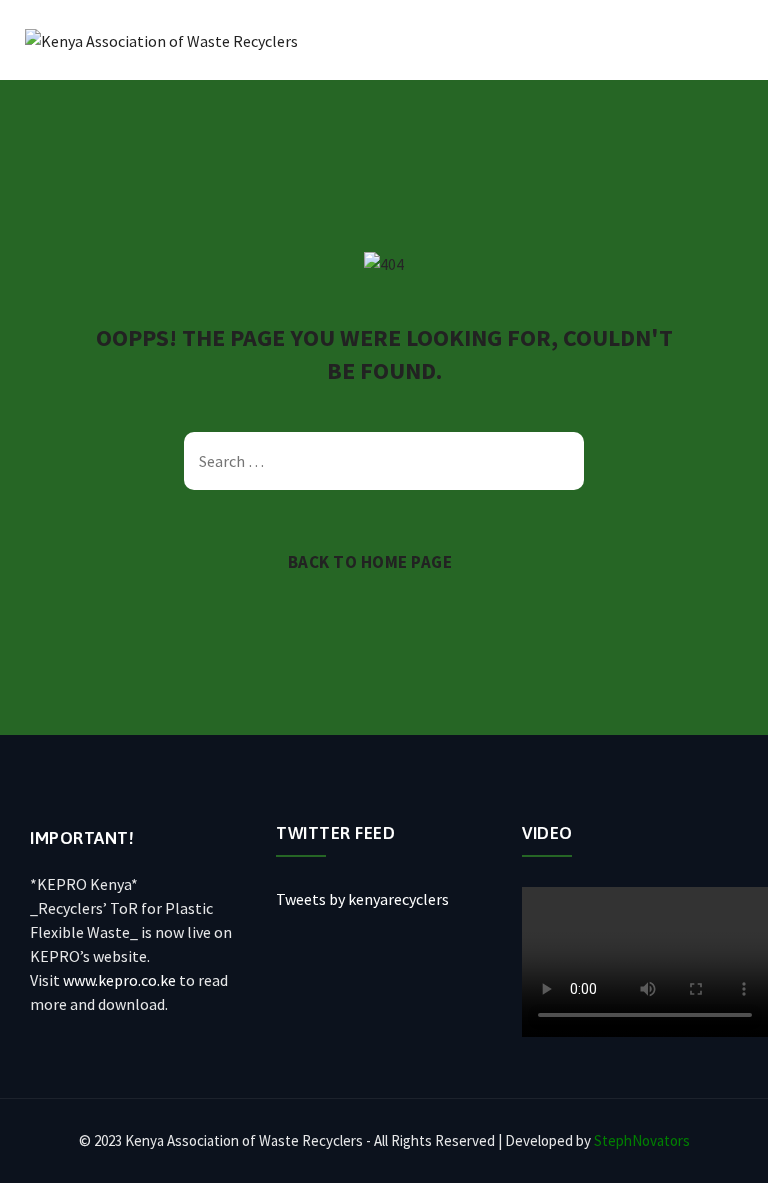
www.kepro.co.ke (119, 980)
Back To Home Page (370, 562)
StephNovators (642, 1140)
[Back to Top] (725, 1150)
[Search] (559, 461)
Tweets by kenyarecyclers (362, 899)
